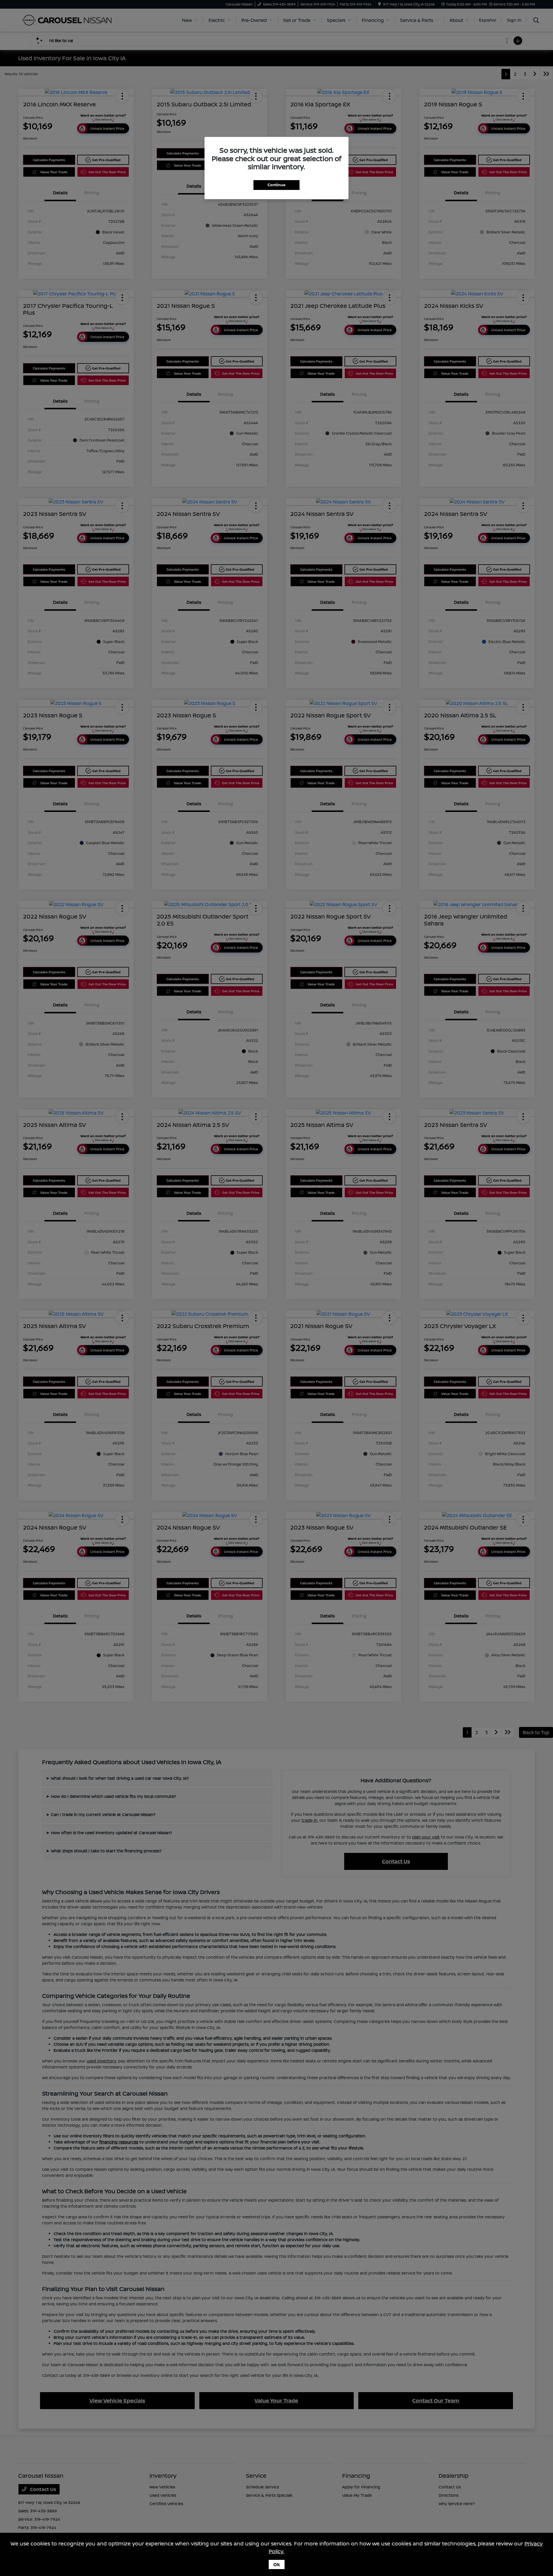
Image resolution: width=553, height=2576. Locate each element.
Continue (276, 185)
